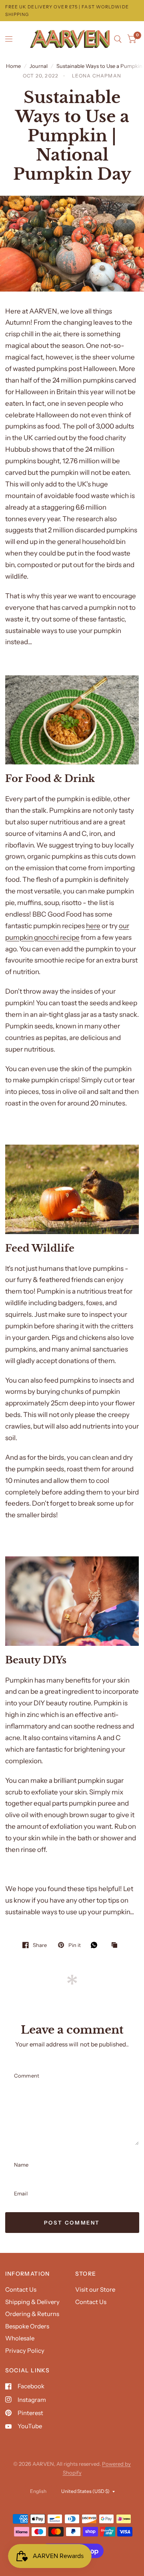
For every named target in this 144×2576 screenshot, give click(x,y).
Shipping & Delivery (32, 2302)
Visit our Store (95, 2289)
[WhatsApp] (96, 1945)
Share (40, 1945)
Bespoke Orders (27, 2326)
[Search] (118, 39)
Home (13, 66)
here (93, 926)
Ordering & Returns (32, 2314)
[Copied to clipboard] (116, 1945)
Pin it (74, 1945)
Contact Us (21, 2289)
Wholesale (20, 2338)
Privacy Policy (25, 2351)
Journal (39, 66)
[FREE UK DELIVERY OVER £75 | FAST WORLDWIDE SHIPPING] (72, 11)
